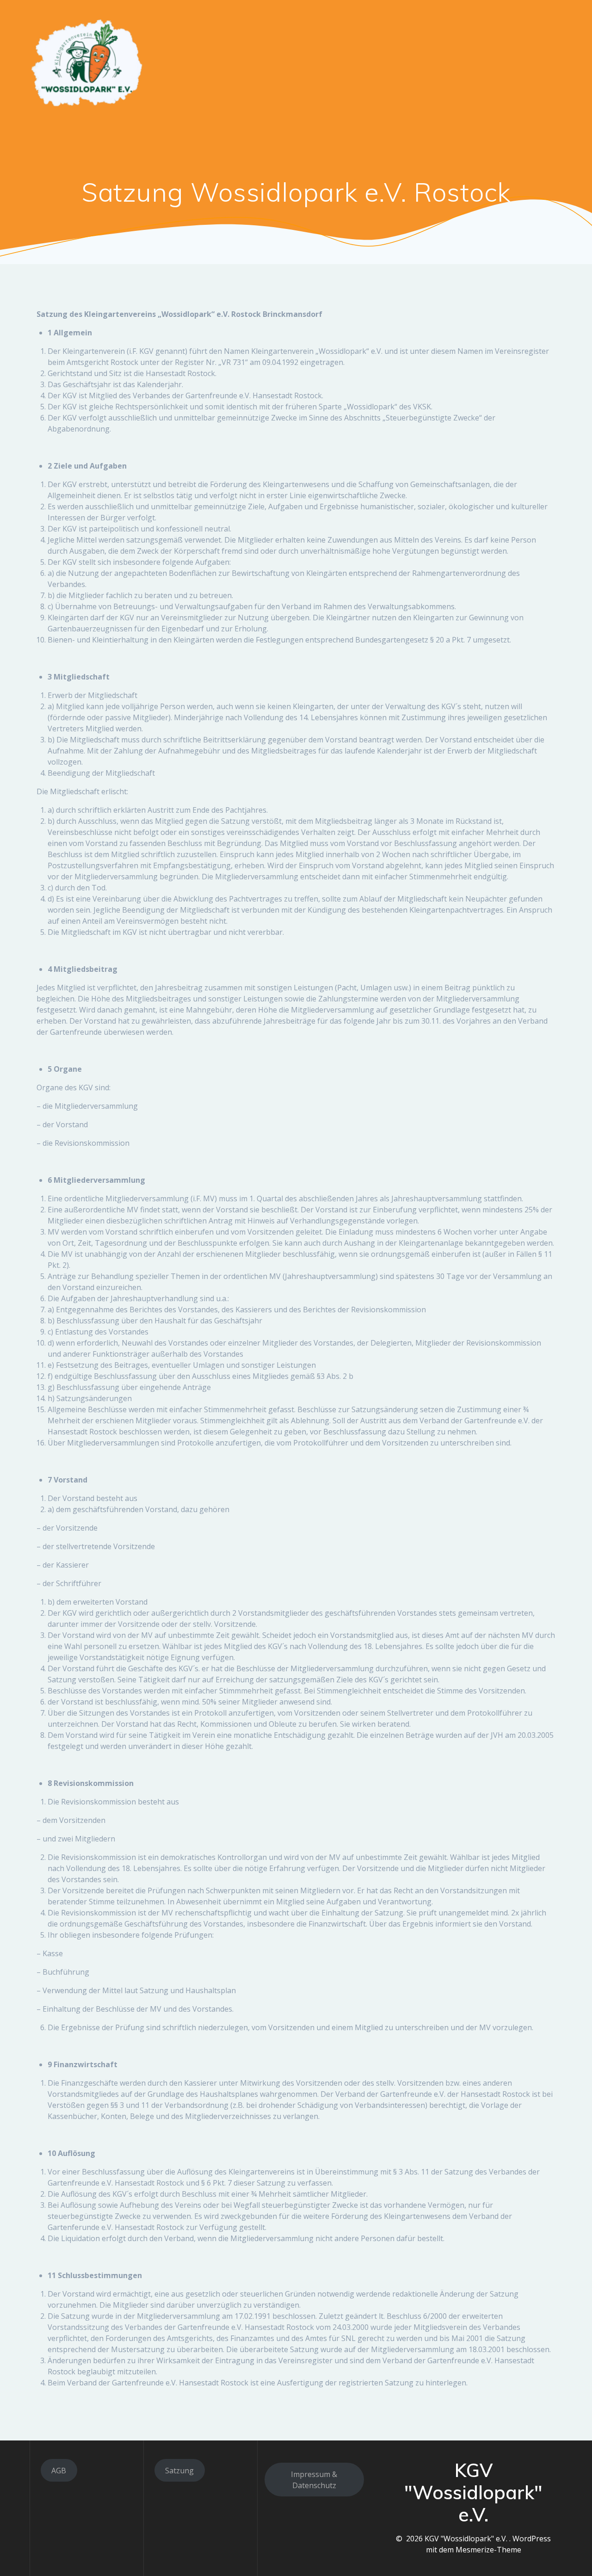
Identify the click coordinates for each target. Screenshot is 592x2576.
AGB (59, 2471)
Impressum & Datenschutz (314, 2480)
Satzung (179, 2471)
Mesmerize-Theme (488, 2550)
